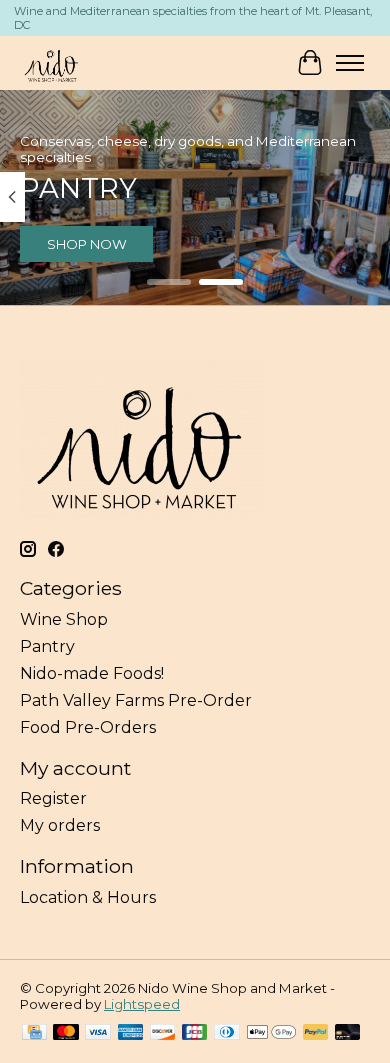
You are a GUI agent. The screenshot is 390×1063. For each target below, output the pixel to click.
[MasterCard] (66, 1033)
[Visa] (98, 1033)
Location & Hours (88, 897)
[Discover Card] (163, 1033)
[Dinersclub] (227, 1033)
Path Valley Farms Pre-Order (136, 700)
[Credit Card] (34, 1033)
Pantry (47, 646)
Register (53, 798)
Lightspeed (142, 1004)
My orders (60, 825)
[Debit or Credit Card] (348, 1033)
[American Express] (131, 1033)
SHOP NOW (87, 244)
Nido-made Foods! (92, 673)
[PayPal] (316, 1033)
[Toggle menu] (350, 63)
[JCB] (195, 1033)
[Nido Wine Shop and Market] (52, 62)
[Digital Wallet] (271, 1033)
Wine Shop (64, 619)
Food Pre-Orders (88, 727)
